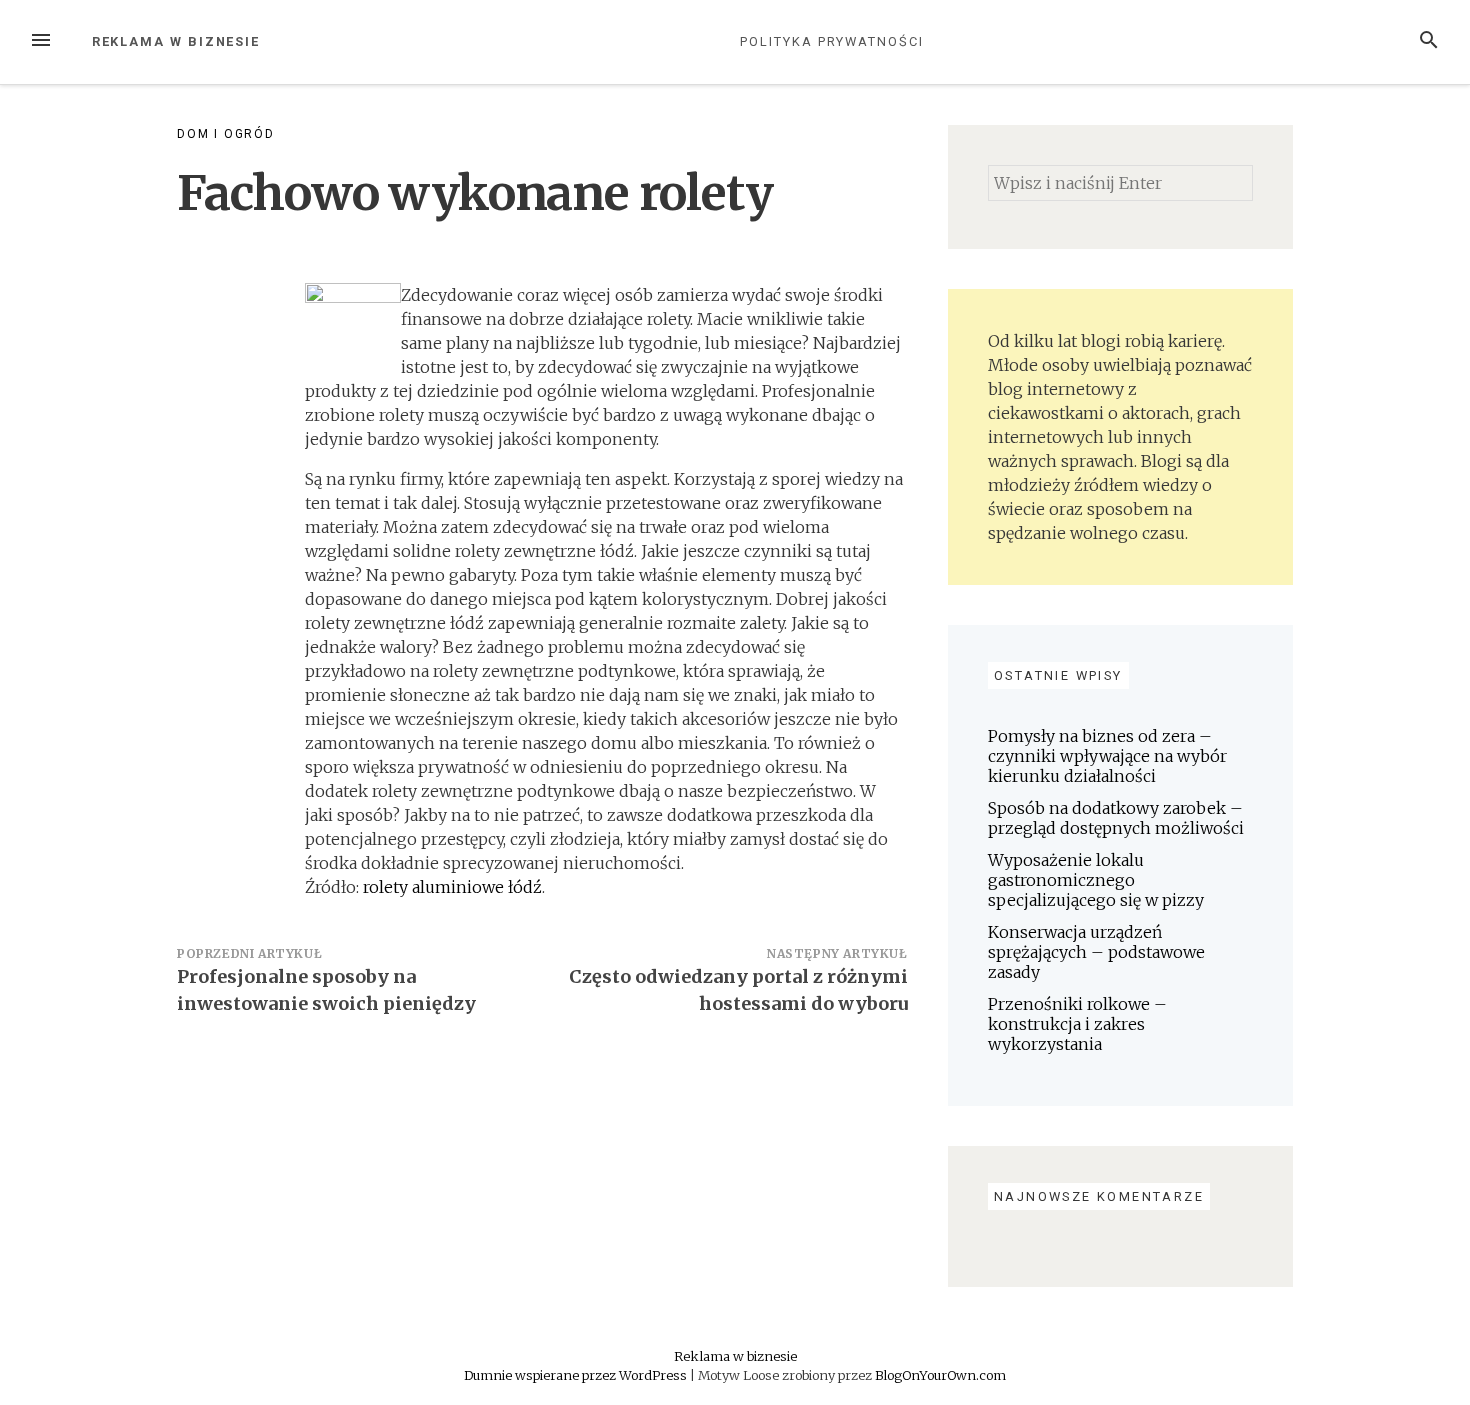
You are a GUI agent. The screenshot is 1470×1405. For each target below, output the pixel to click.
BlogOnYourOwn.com (940, 1375)
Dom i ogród (226, 134)
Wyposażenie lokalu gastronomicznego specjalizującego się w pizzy (1096, 880)
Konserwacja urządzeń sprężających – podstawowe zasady (1096, 952)
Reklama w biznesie (176, 41)
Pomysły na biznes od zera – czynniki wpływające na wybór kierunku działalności (1107, 756)
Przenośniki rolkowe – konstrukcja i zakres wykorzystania (1077, 1024)
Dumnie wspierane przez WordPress (577, 1375)
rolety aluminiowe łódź (452, 887)
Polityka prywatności (831, 41)
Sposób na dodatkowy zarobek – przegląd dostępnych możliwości (1116, 818)
